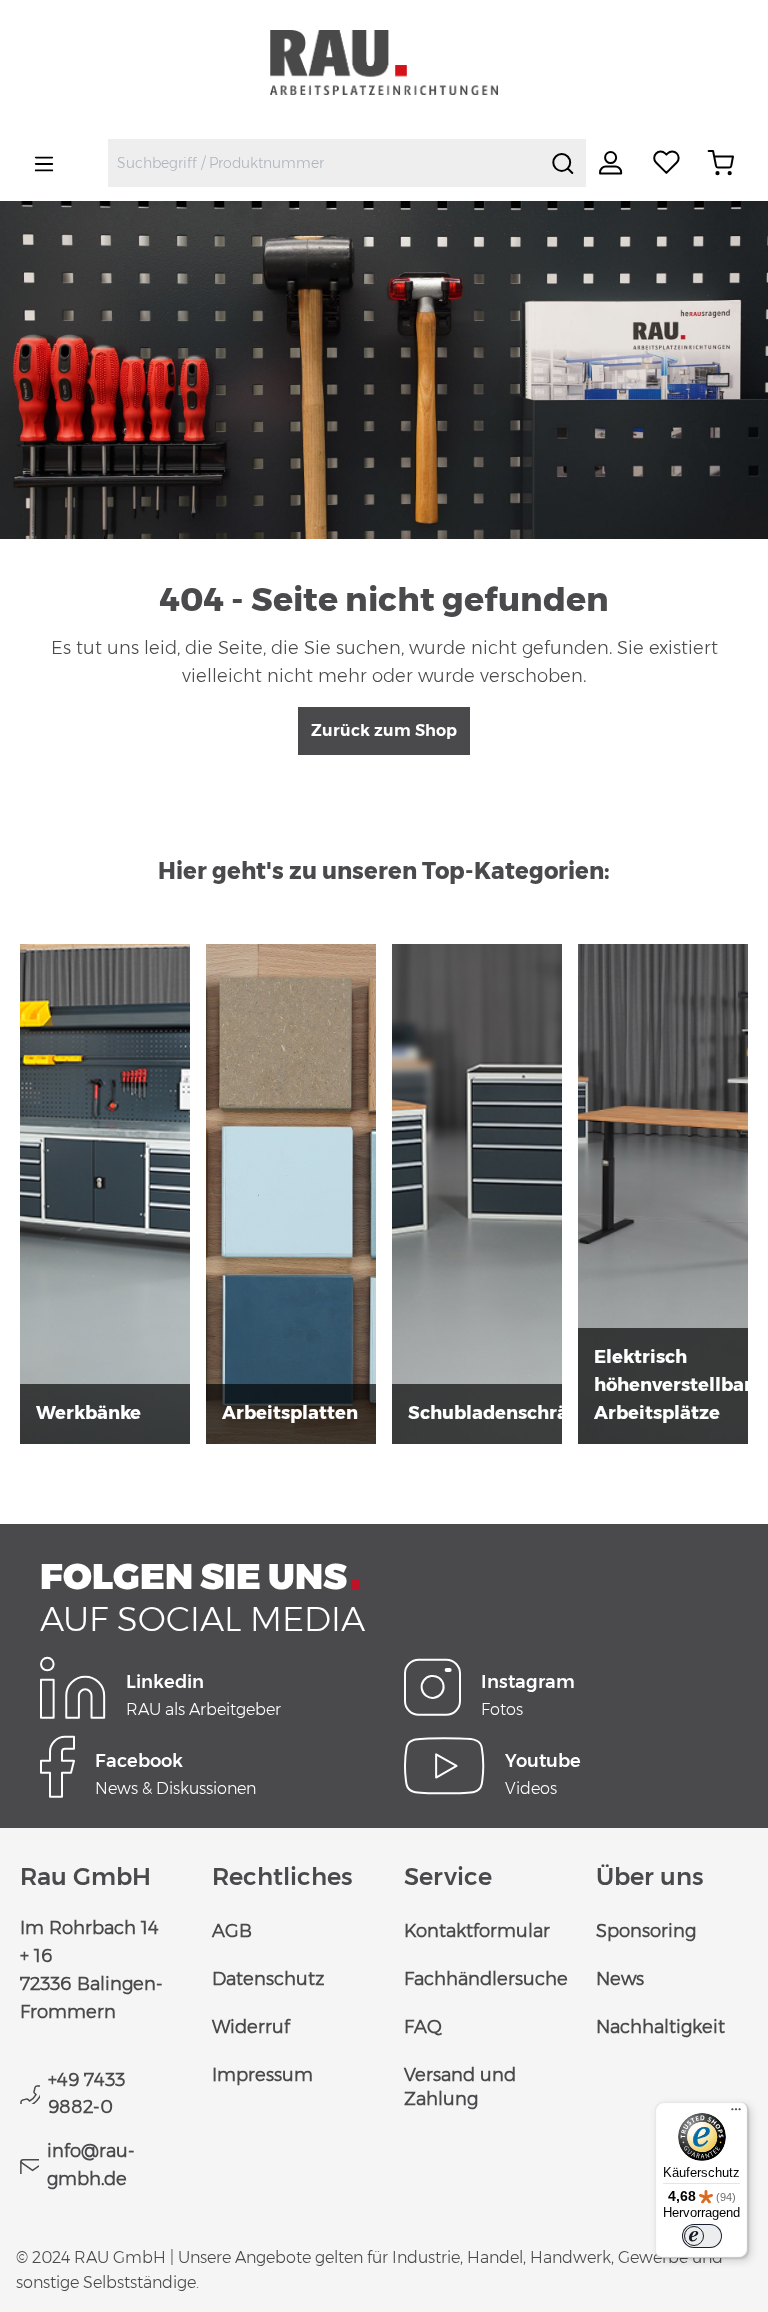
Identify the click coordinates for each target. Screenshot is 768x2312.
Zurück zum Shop (384, 730)
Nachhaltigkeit (660, 2027)
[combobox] (324, 163)
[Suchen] (563, 163)
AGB (232, 1931)
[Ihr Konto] (613, 163)
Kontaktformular (477, 1931)
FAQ (423, 2027)
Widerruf (251, 2027)
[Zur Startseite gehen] (384, 62)
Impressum (262, 2075)
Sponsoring (646, 1931)
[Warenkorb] (721, 163)
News (620, 1979)
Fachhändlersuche (486, 1979)
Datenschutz (268, 1979)
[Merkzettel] (667, 163)
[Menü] (44, 163)
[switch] (702, 2236)
